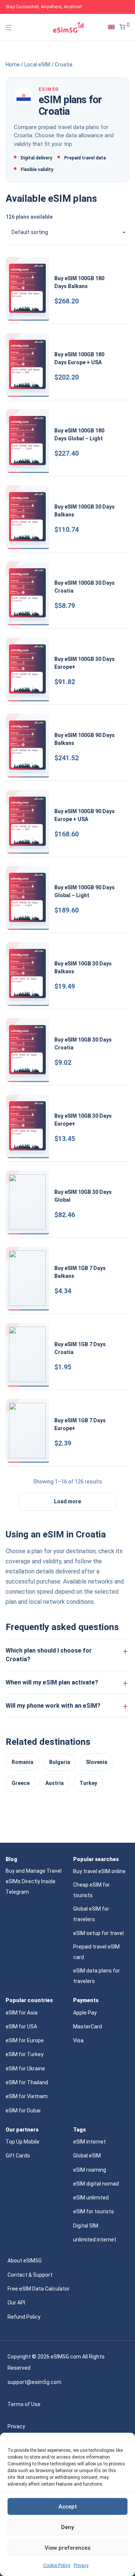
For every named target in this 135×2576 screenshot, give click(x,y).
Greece (21, 1783)
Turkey (88, 1783)
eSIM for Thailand (27, 2082)
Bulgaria (60, 1762)
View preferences (67, 2548)
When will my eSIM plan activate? (52, 1682)
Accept (68, 2507)
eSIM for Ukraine (25, 2069)
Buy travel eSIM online (99, 1871)
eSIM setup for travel (98, 1933)
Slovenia (97, 1762)
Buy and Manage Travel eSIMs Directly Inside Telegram (34, 1881)
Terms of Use (24, 2404)
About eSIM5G (25, 2261)
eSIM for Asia (22, 2013)
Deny (67, 2527)
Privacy (81, 2565)
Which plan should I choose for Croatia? (49, 1655)
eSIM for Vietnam (27, 2096)
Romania (22, 1762)
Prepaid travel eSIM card (96, 1952)
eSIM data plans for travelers (97, 1976)
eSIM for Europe (25, 2040)
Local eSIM (37, 65)
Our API (16, 2303)
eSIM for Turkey (25, 2054)
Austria (55, 1783)
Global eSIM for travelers (91, 1914)
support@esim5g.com (34, 2382)
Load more (67, 1501)
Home (13, 65)
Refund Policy (24, 2317)
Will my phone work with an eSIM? (53, 1706)
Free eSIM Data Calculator (39, 2289)
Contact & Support (30, 2275)
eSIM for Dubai (23, 2111)
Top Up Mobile (22, 2142)
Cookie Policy (57, 2565)
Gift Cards (18, 2156)
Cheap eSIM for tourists (91, 1890)
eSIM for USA (21, 2027)
